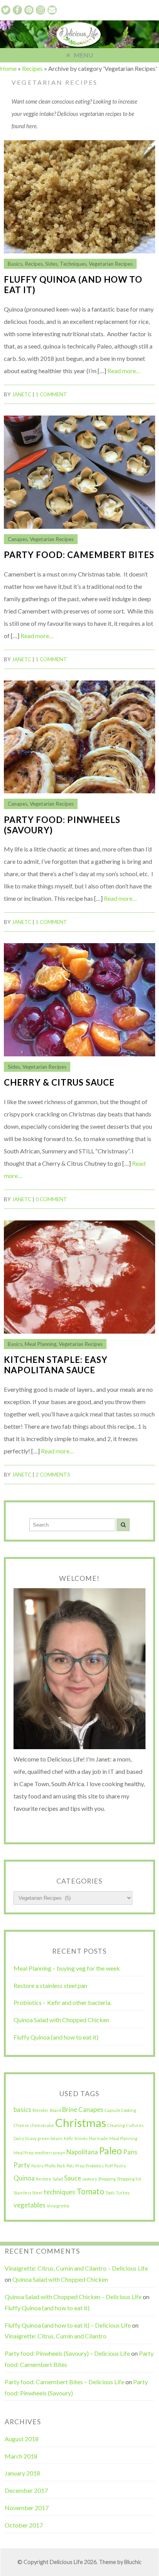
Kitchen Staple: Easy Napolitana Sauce (56, 1365)
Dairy (19, 2138)
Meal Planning (41, 1344)
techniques (59, 2192)
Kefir (69, 2138)
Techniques (73, 264)
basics (22, 2109)
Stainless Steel (28, 2193)
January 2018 (22, 2473)
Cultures (135, 2125)
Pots (70, 2166)
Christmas (81, 2123)
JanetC (22, 394)
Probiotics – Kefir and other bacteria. (63, 2002)
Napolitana (82, 2152)
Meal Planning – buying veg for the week (67, 1968)
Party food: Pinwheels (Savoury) (62, 825)
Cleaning (116, 2125)
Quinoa (24, 2178)
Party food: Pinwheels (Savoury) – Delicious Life (67, 2353)
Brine (70, 2109)
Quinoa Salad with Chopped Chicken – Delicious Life (73, 2297)
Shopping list (129, 2179)
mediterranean (50, 2153)
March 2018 (21, 2456)
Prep (80, 2166)
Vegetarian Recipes (111, 264)
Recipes (32, 68)
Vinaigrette (58, 2206)
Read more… (124, 371)
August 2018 (22, 2439)
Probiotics (95, 2166)
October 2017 (24, 2525)
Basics (15, 264)
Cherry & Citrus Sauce (59, 1082)
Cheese (21, 2125)
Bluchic (133, 2562)
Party (22, 2165)
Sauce (73, 2178)
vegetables (30, 2205)
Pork (61, 2166)
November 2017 (27, 2508)
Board (55, 2110)
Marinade (98, 2138)
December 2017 (26, 2490)
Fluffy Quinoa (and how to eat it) (73, 285)
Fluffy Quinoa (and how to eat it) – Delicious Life (68, 2325)
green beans (50, 2138)
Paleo (111, 2151)
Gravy (31, 2138)
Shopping (107, 2179)
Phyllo (50, 2166)
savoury (90, 2179)
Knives (81, 2138)
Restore (44, 2179)
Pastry (37, 2166)
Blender (41, 2110)
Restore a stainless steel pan (50, 1985)
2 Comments (53, 1475)
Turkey (123, 2193)
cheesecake (42, 2125)
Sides (51, 264)
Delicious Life (66, 2562)
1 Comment (51, 394)
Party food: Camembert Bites (79, 555)
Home (8, 68)
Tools (110, 2193)
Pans (130, 2152)
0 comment (51, 1199)
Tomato (90, 2191)
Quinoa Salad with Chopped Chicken (61, 2020)
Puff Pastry (115, 2166)
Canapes (18, 539)
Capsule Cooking (120, 2110)
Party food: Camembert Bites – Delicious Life (64, 2382)
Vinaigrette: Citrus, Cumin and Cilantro (56, 2336)
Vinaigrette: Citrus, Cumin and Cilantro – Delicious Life (76, 2268)
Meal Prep (24, 2153)
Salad (58, 2179)
